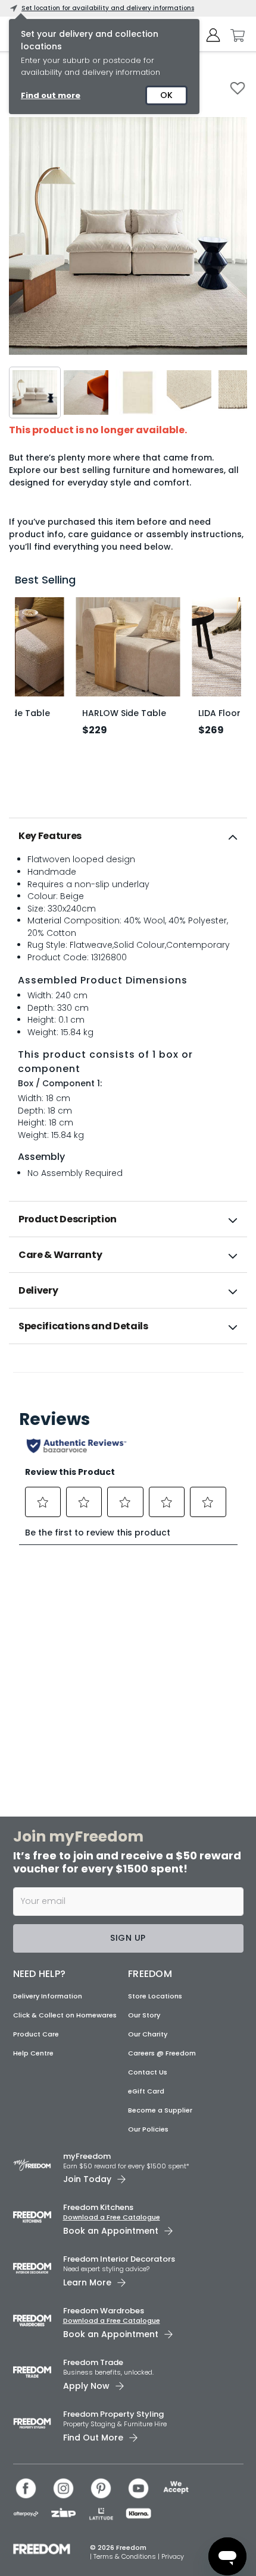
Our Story (144, 2015)
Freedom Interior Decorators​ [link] (119, 2259)
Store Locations (155, 1996)
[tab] (128, 836)
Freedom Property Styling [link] (113, 2414)
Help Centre (33, 2053)
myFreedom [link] (87, 2156)
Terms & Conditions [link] (126, 2556)
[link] (128, 1370)
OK (166, 95)
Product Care (36, 2034)
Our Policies (148, 2129)
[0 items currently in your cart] (235, 36)
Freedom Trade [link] (93, 2362)
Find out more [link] (51, 95)
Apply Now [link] (86, 2386)
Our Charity (148, 2034)
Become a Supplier (160, 2110)
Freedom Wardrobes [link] (104, 2311)
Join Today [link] (87, 2179)
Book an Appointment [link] (111, 2231)
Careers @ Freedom (162, 2053)
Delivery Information (48, 1996)
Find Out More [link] (93, 2438)
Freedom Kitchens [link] (98, 2207)
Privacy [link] (173, 2556)
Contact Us (148, 2072)
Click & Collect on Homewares (65, 2015)
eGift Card (146, 2091)
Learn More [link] (87, 2282)
